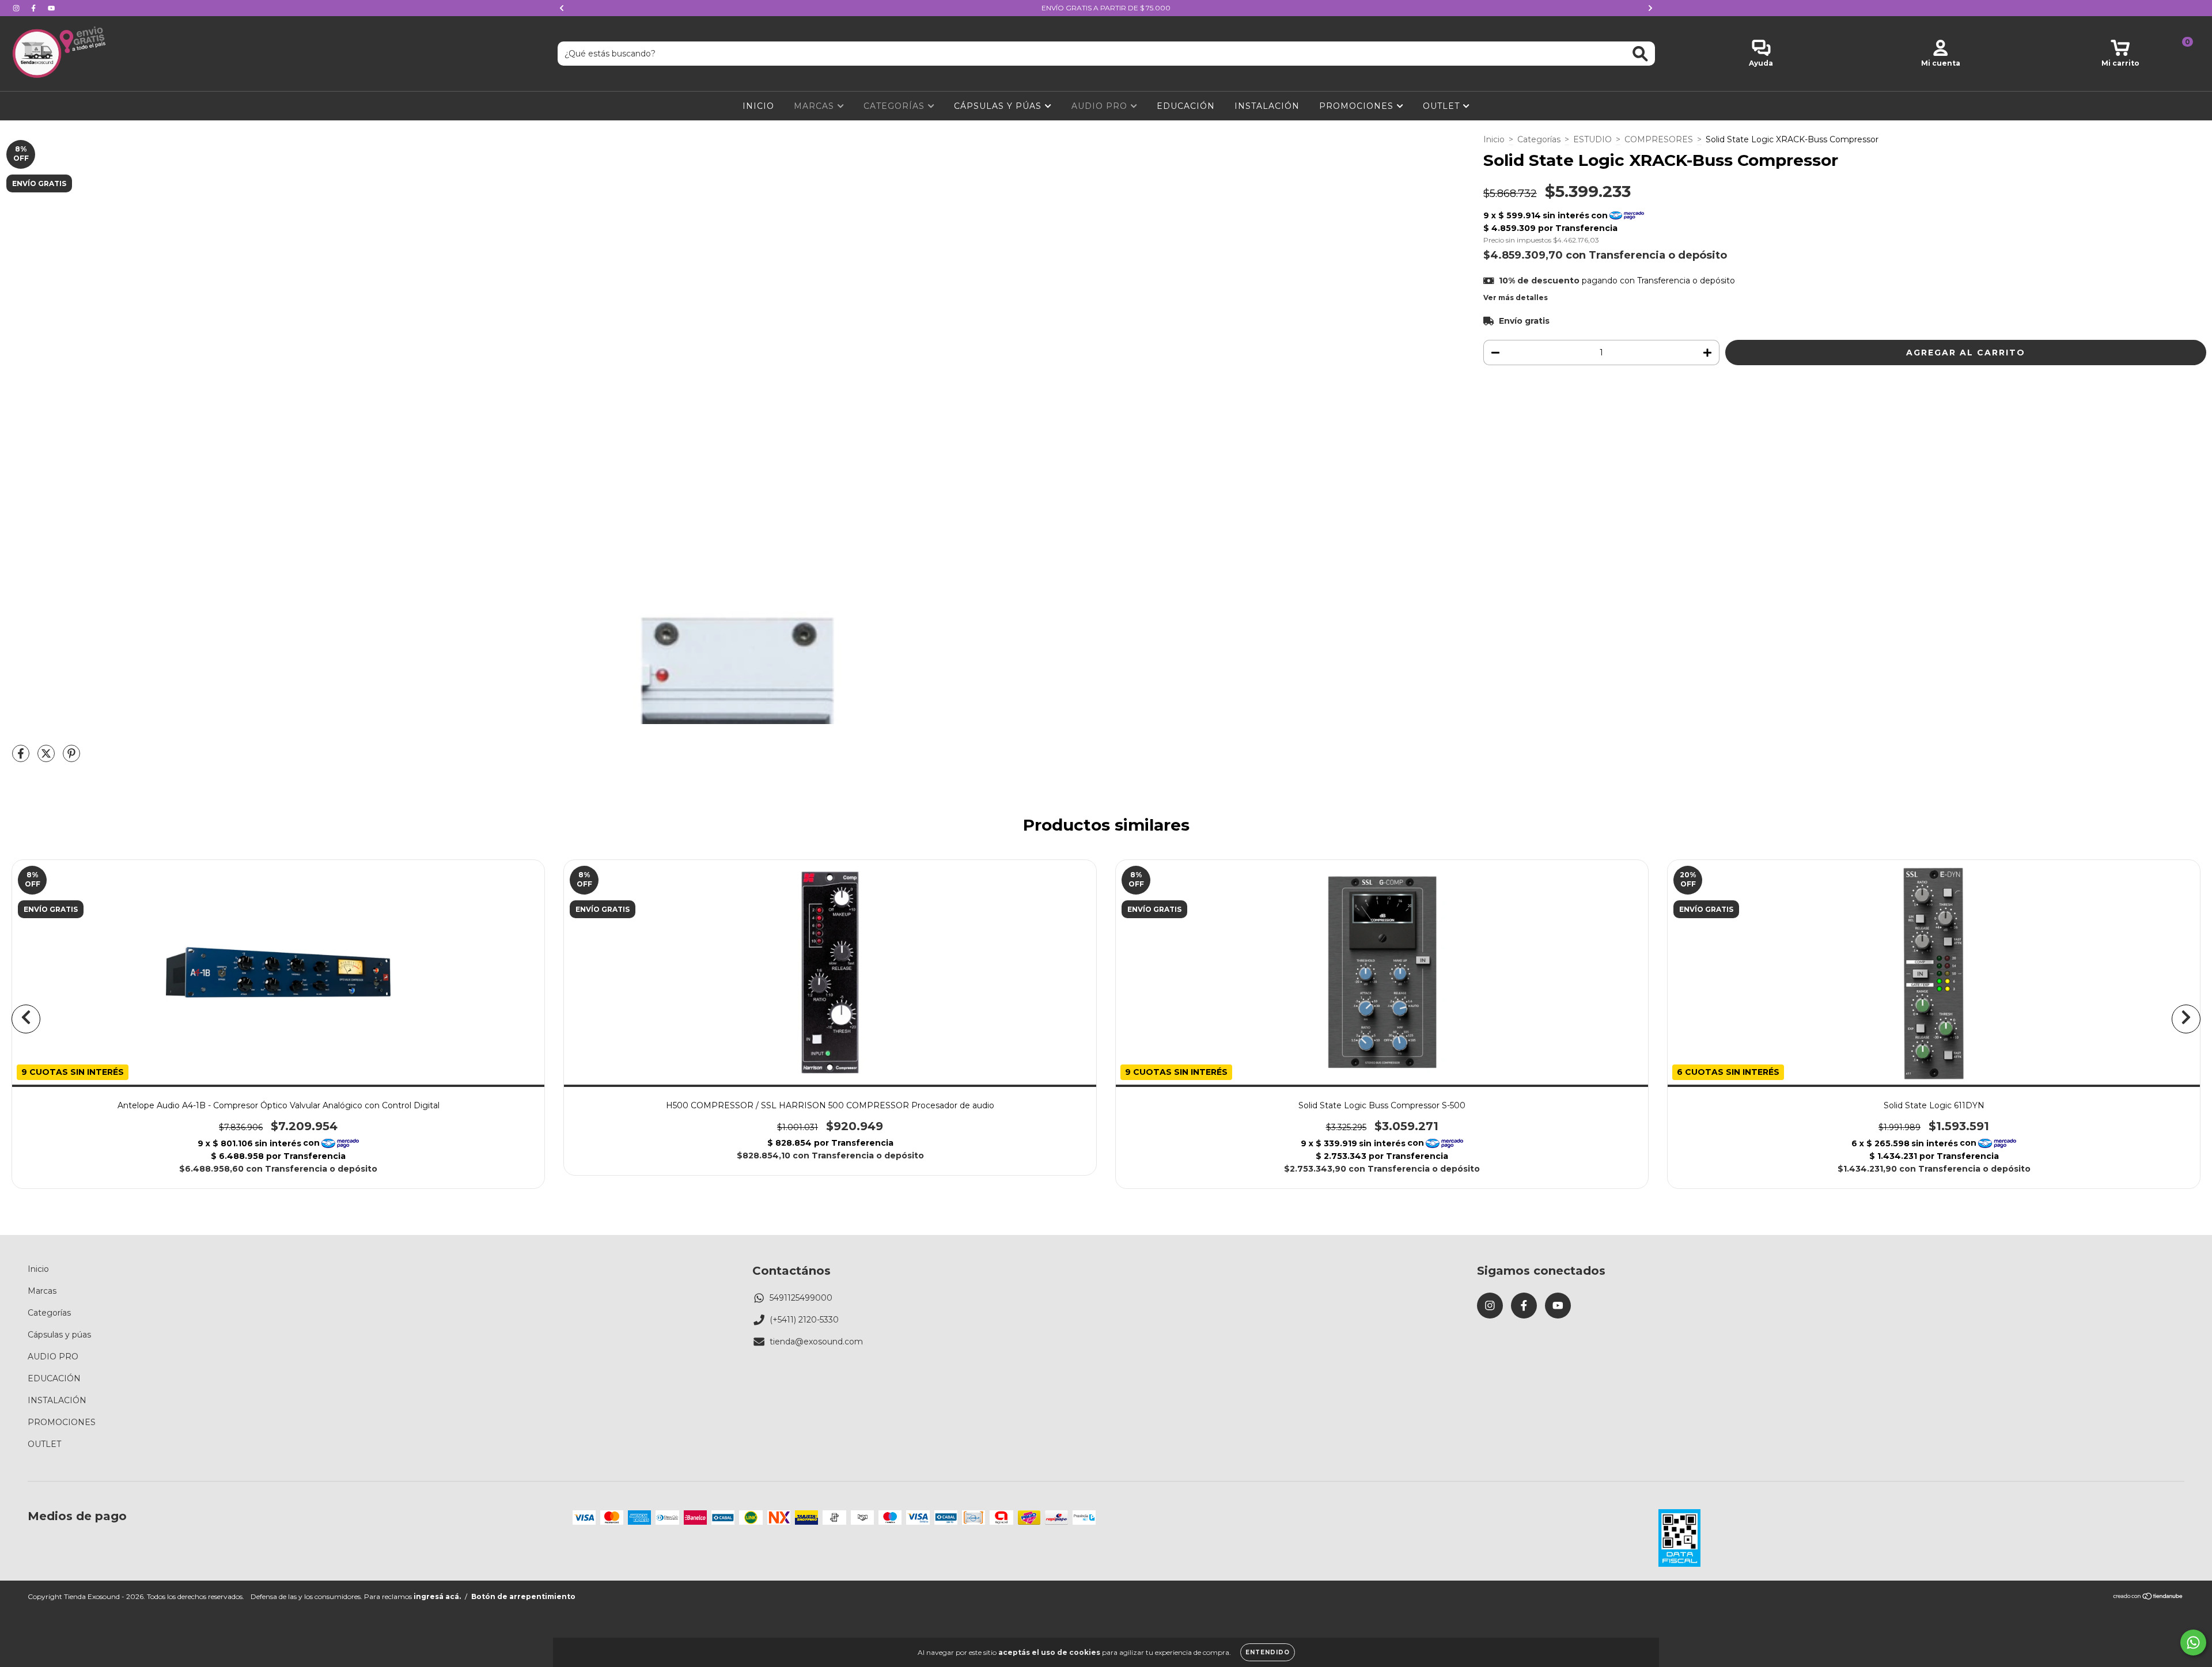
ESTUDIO (1592, 139)
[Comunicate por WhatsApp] (2193, 1643)
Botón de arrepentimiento (523, 1596)
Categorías (895, 106)
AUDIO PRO (1101, 106)
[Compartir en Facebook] (22, 758)
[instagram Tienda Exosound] (17, 8)
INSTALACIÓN (1267, 106)
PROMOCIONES (1358, 106)
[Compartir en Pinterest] (71, 758)
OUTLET (1443, 106)
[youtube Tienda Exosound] (51, 8)
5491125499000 (801, 1298)
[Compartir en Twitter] (47, 758)
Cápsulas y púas (999, 106)
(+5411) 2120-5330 (804, 1320)
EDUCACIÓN (1186, 106)
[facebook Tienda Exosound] (35, 8)
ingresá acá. (437, 1596)
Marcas (815, 106)
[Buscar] (1640, 54)
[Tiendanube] (2148, 1598)
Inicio (758, 106)
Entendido (1268, 1652)
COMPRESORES (1659, 139)
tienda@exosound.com (816, 1342)
